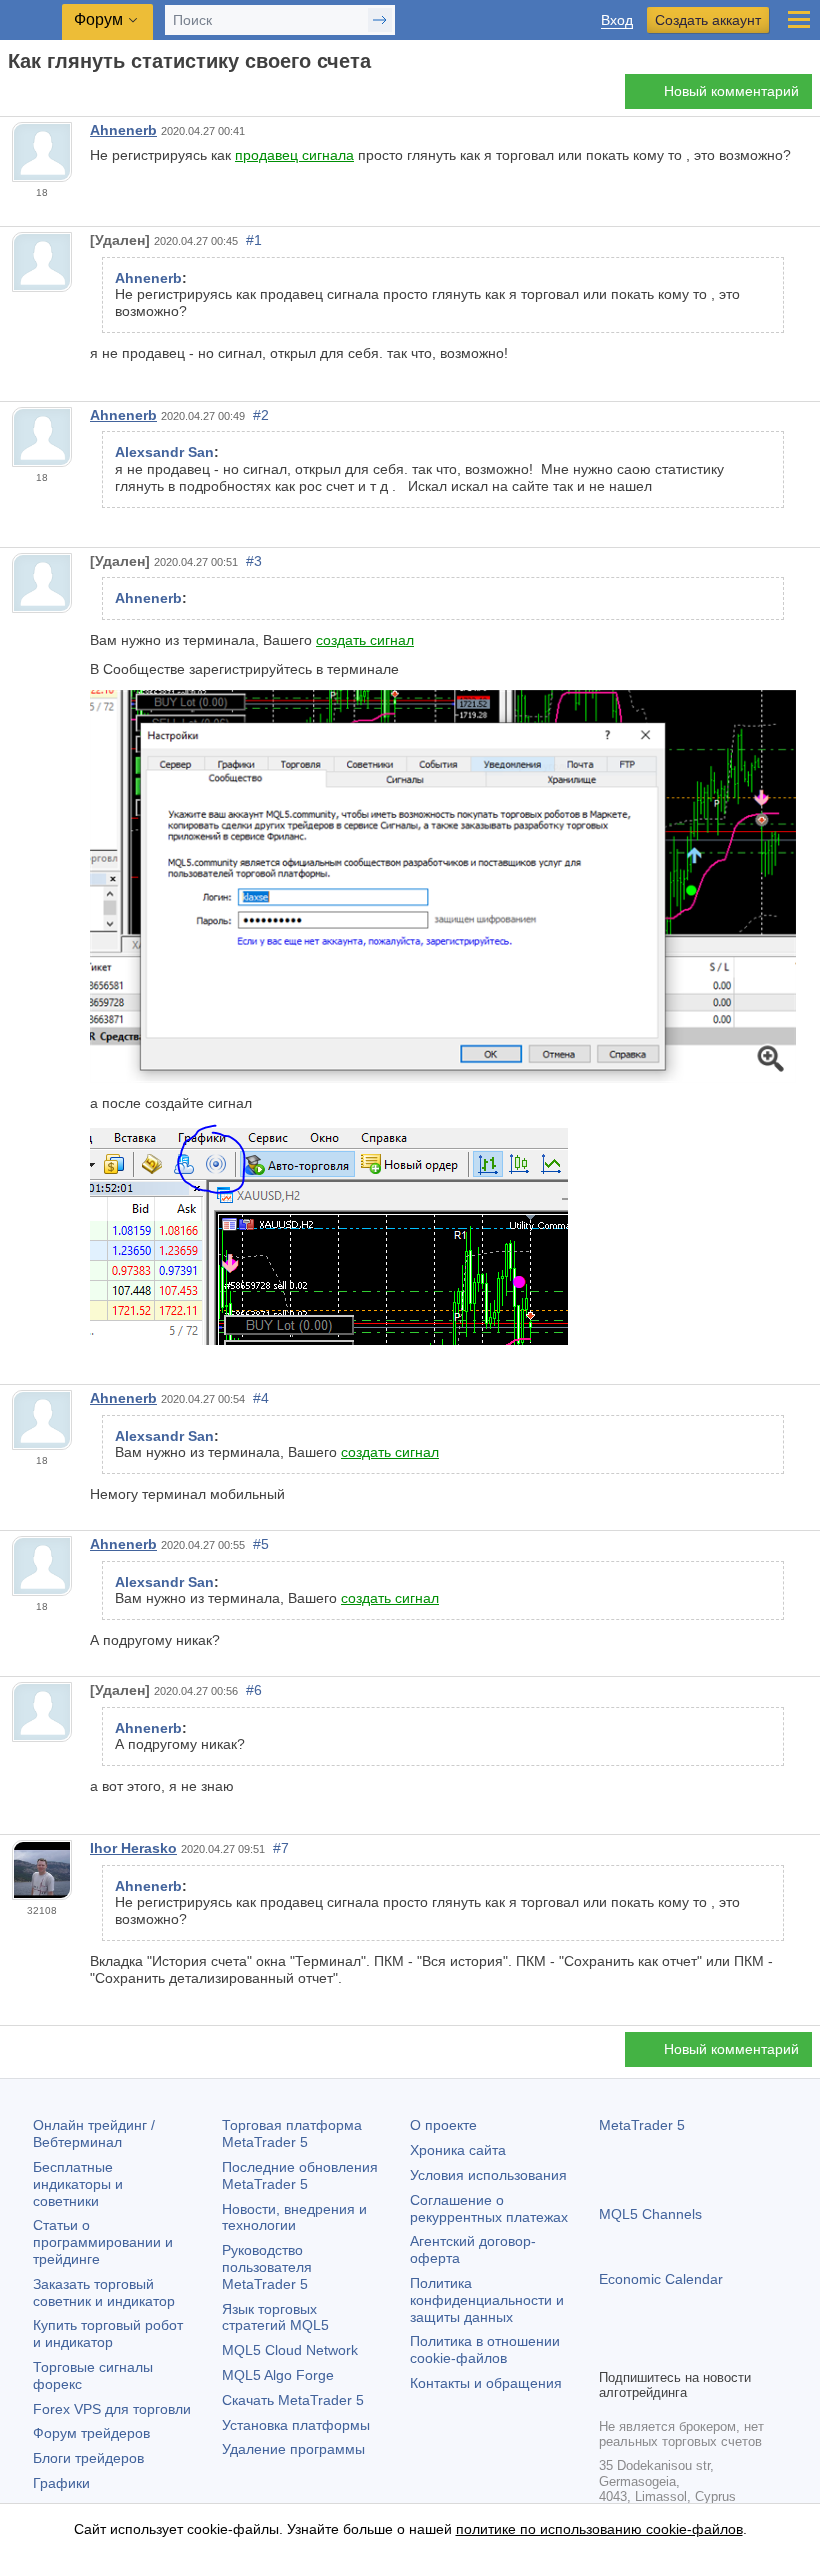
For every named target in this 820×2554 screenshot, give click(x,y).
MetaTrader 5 (642, 2125)
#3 (254, 561)
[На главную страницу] (14, 96)
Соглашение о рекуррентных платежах (489, 2208)
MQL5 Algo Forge (278, 2375)
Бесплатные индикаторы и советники (78, 2184)
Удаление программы (293, 2449)
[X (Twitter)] (675, 2350)
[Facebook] (611, 2350)
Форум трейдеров (91, 2433)
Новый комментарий (731, 91)
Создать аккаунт (708, 20)
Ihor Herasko (133, 1848)
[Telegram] (643, 2350)
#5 (261, 1544)
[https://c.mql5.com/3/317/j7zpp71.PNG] (443, 885)
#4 (261, 1398)
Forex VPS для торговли (112, 2409)
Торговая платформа (292, 2133)
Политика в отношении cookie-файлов (485, 2349)
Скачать (293, 2400)
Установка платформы (296, 2425)
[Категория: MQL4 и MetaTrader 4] (38, 97)
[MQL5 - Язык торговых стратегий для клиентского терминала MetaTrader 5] (31, 20)
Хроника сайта (458, 2150)
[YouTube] (707, 2350)
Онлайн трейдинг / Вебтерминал (94, 2133)
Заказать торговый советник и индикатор (104, 2292)
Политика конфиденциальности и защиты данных (487, 2300)
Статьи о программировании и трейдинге (103, 2242)
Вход (617, 20)
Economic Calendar (661, 2279)
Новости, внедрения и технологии (294, 2217)
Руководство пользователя (267, 2267)
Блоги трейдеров (88, 2458)
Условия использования (488, 2175)
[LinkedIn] (739, 2350)
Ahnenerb (123, 130)
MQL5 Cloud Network (290, 2350)
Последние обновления (300, 2175)
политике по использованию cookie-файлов (599, 2529)
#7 (281, 1848)
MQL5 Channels (650, 2214)
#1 (254, 240)
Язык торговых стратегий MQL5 (275, 2317)
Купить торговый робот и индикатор (108, 2333)
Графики (61, 2483)
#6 (254, 1690)
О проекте (443, 2125)
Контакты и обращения (486, 2383)
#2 (261, 415)
